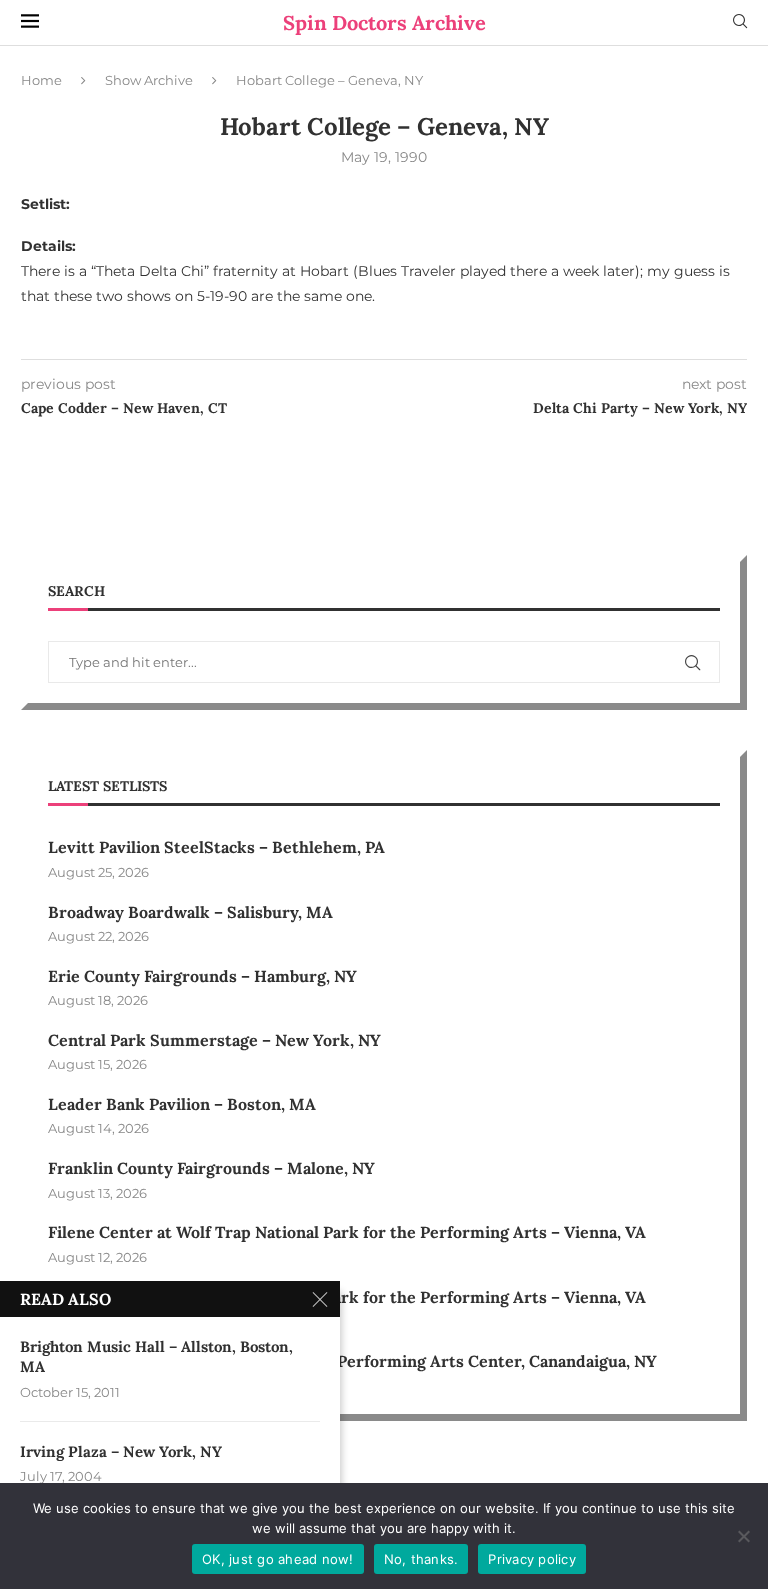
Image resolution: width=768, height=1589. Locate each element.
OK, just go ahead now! (278, 1559)
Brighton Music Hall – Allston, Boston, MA (156, 1356)
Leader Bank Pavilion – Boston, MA (182, 1104)
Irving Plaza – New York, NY (121, 1451)
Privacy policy (532, 1559)
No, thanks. (421, 1559)
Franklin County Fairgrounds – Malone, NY (211, 1168)
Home (41, 80)
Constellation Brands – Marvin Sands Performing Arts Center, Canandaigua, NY (352, 1361)
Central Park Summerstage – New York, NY (214, 1040)
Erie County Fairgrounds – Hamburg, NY (202, 976)
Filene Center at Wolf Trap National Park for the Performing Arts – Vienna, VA (347, 1232)
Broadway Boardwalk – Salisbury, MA (190, 912)
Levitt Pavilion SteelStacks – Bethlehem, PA (216, 847)
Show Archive (149, 80)
